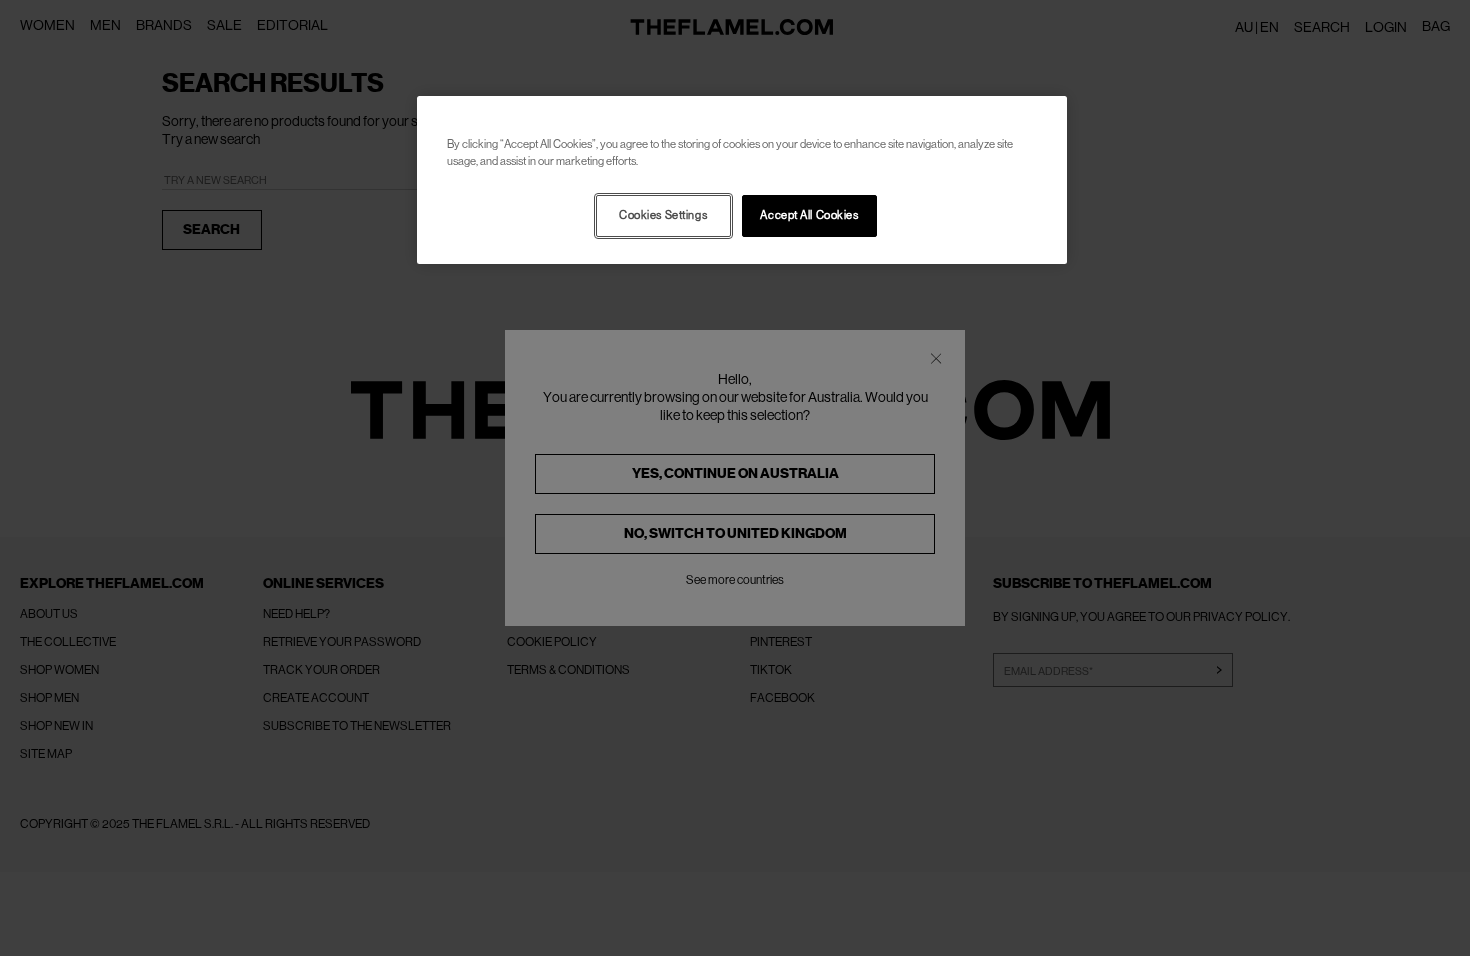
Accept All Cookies (809, 215)
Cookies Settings (663, 215)
